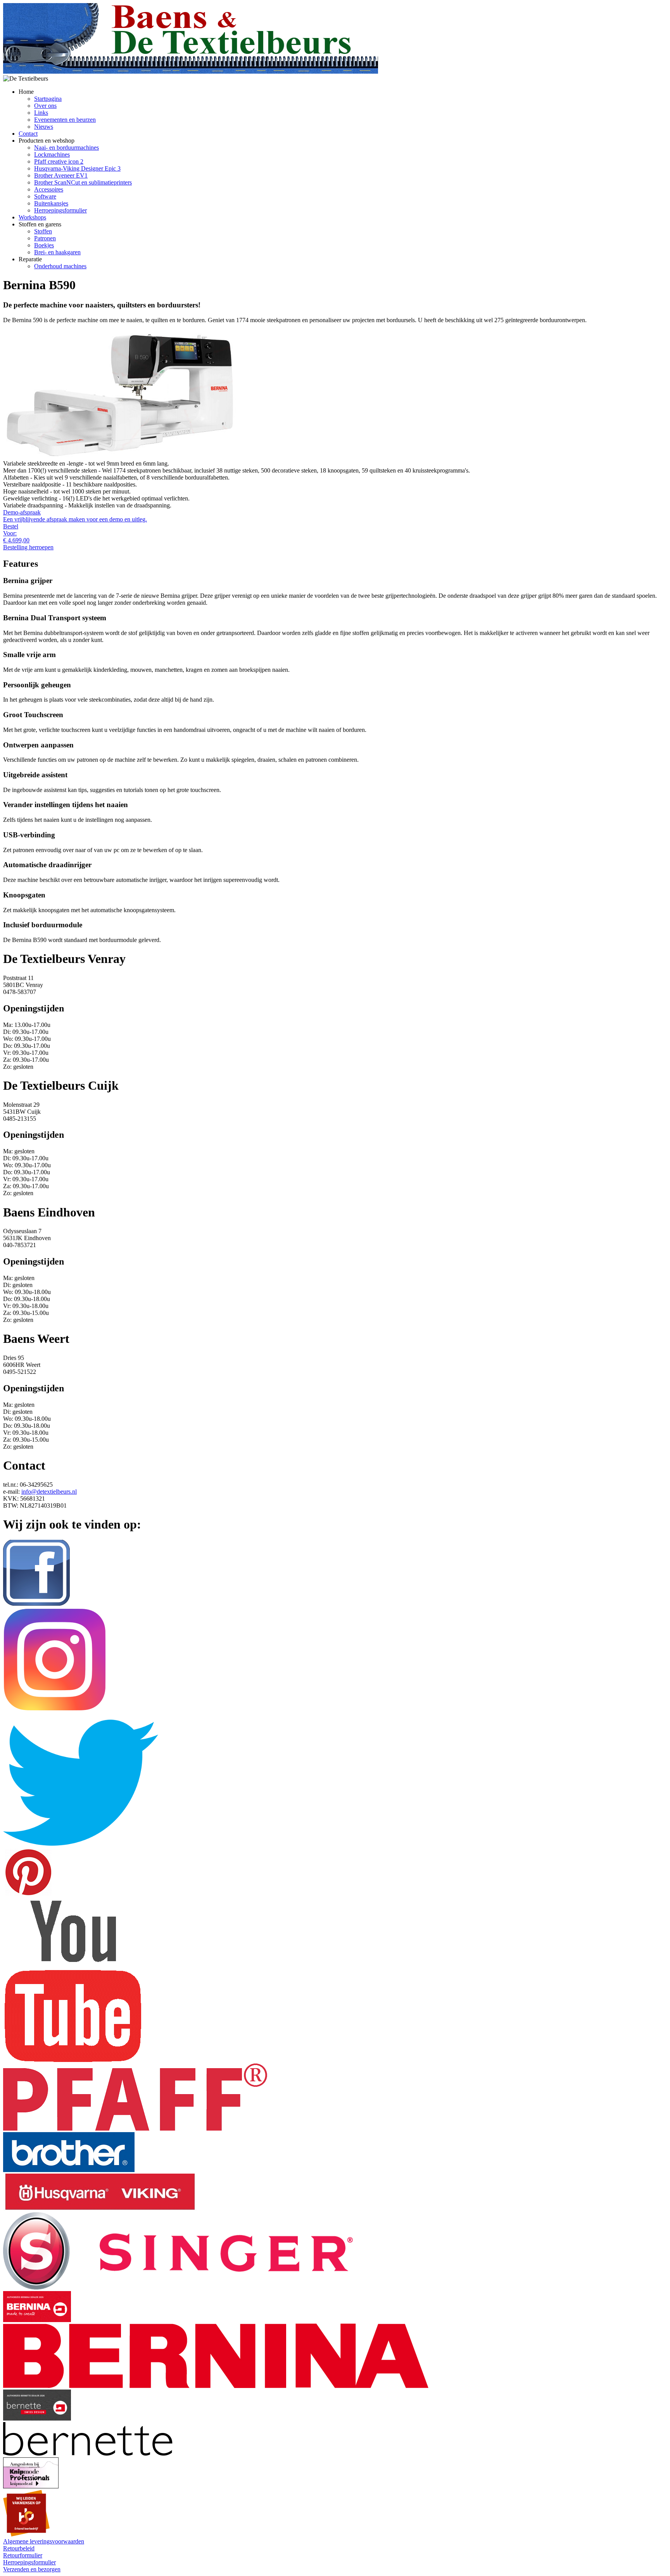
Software (45, 196)
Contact (28, 134)
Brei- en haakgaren (57, 252)
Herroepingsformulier (60, 210)
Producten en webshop (47, 141)
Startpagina (48, 99)
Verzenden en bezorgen (32, 2569)
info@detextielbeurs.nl (49, 1492)
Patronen (45, 238)
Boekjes (44, 245)
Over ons (45, 106)
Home (26, 92)
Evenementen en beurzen (65, 120)
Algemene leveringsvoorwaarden (44, 2541)
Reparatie (30, 259)
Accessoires (49, 189)
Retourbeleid (19, 2548)
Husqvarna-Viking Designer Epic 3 (77, 168)
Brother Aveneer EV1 (61, 175)
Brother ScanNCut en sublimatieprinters (83, 182)
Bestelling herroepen (28, 547)
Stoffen (43, 231)
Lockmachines (52, 154)
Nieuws (44, 127)
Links (41, 113)
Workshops (32, 217)
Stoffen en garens (40, 224)
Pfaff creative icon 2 (59, 161)
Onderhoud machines (60, 266)
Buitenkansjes (51, 203)
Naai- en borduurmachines (66, 148)
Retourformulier (23, 2555)
